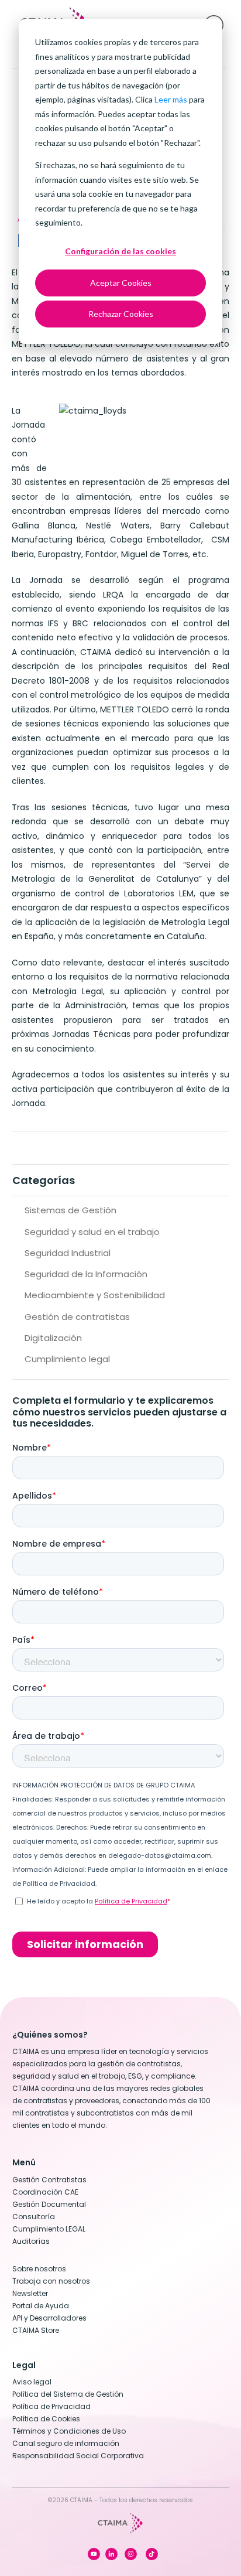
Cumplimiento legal (67, 1359)
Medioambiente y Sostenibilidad (95, 1295)
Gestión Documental (49, 2204)
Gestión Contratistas (49, 2180)
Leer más (171, 99)
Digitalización (53, 1338)
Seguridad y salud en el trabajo (92, 1232)
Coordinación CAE (45, 2192)
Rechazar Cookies (121, 314)
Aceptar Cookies (121, 283)
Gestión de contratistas (77, 1317)
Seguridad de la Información (86, 1274)
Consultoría (34, 2217)
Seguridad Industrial (68, 1253)
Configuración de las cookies (120, 251)
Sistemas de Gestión (70, 1210)
